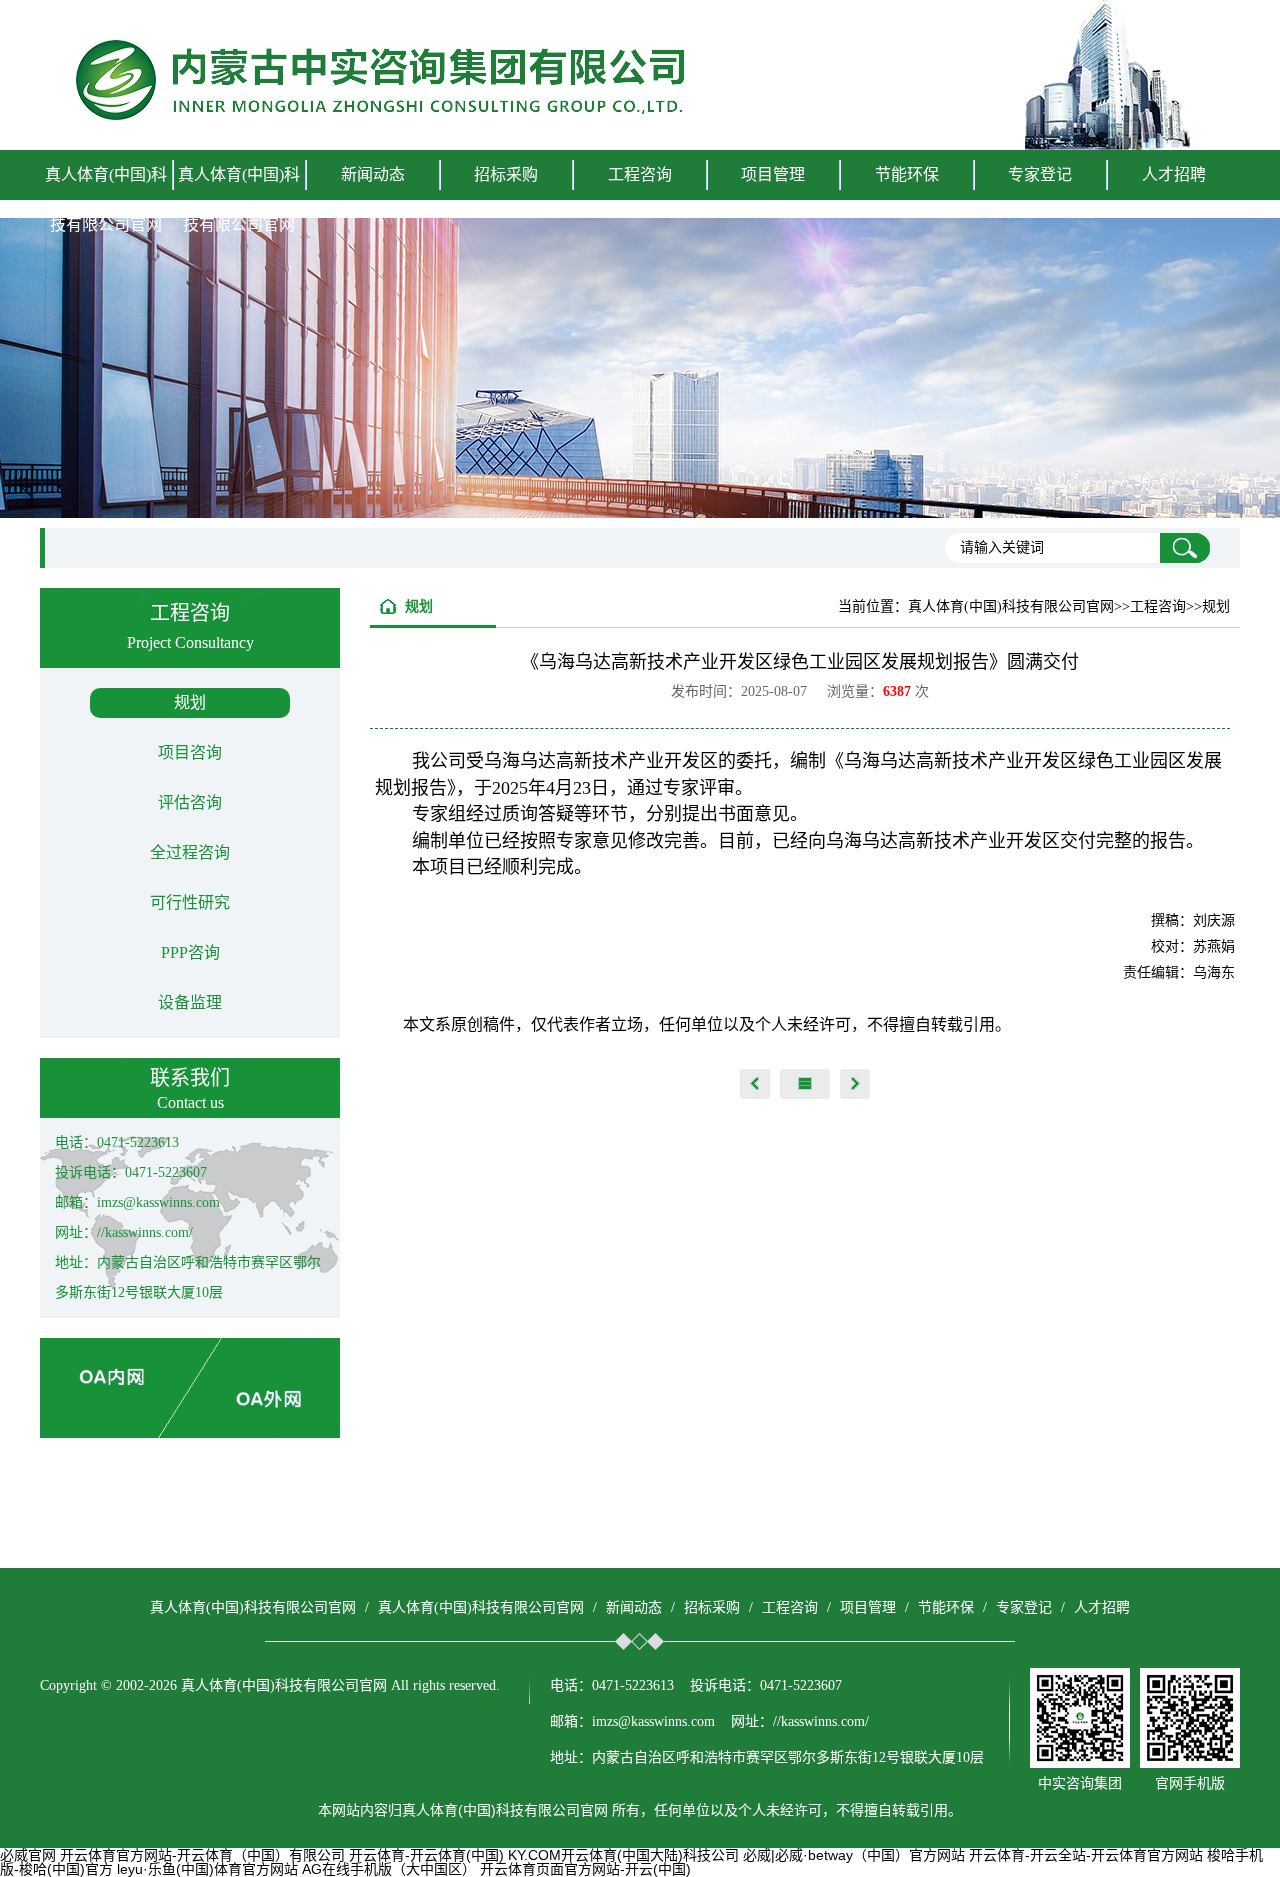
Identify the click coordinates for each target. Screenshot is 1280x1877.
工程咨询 (790, 1607)
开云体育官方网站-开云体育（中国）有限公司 (202, 1855)
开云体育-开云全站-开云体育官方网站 (1086, 1855)
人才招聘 (1174, 174)
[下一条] (855, 1084)
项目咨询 (190, 752)
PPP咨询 (190, 952)
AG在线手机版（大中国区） (389, 1869)
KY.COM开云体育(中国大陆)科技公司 (623, 1855)
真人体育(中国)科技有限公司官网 (106, 199)
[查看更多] (805, 1084)
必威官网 (28, 1855)
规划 (190, 702)
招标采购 (712, 1607)
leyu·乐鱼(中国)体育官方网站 (207, 1869)
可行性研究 (190, 902)
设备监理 (190, 1002)
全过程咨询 (190, 852)
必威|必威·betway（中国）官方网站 (854, 1855)
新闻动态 (634, 1607)
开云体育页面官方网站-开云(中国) (585, 1869)
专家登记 (1040, 174)
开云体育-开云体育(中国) (426, 1855)
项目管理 (868, 1607)
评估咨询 (190, 802)
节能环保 (946, 1607)
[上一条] (755, 1084)
